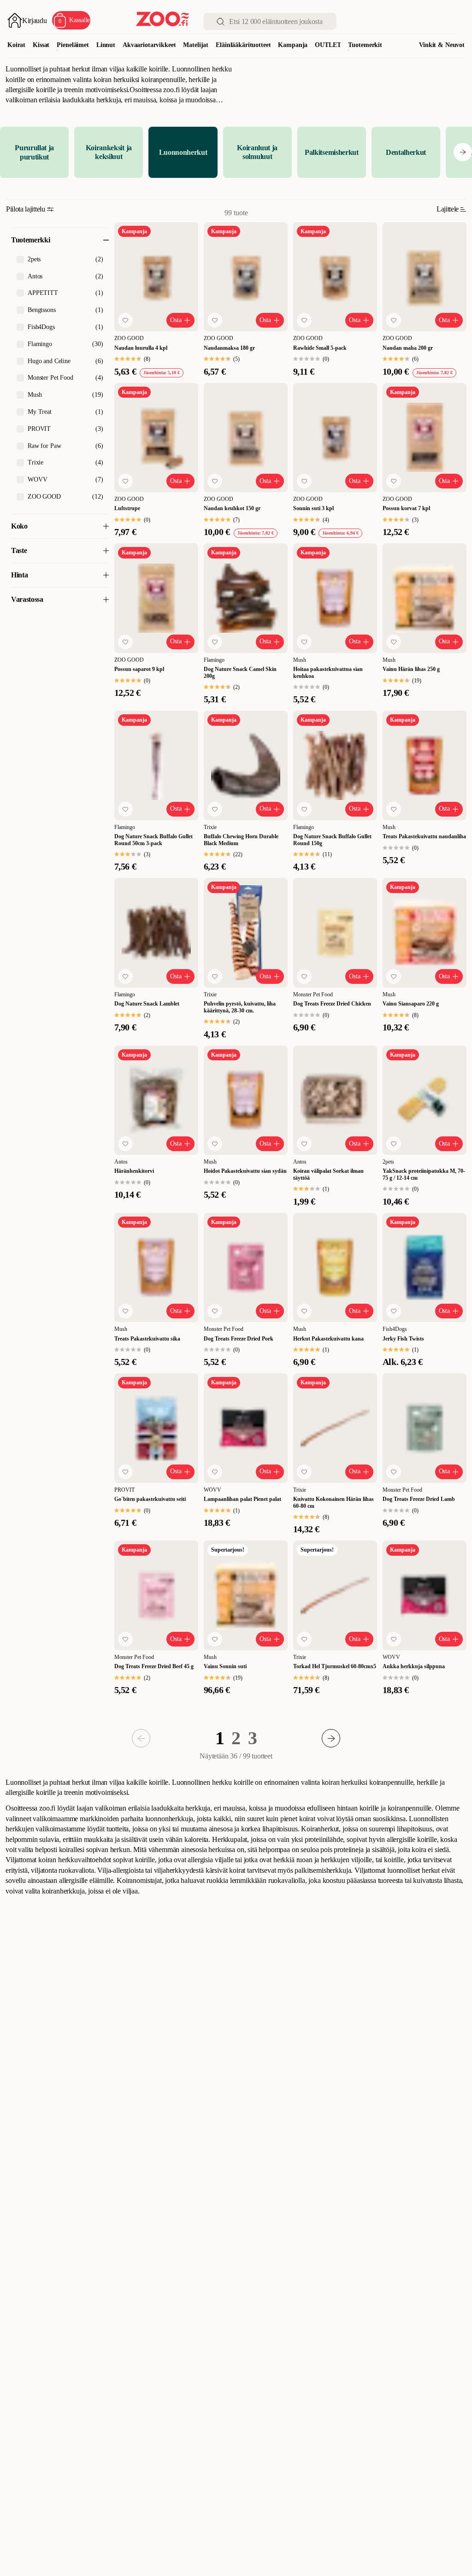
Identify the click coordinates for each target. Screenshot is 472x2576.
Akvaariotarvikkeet (149, 45)
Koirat (16, 45)
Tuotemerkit (365, 45)
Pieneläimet (73, 45)
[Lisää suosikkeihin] (125, 320)
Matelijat (196, 45)
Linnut (106, 45)
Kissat (41, 45)
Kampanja (293, 45)
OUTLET (328, 45)
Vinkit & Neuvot (442, 45)
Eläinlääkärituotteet (243, 45)
